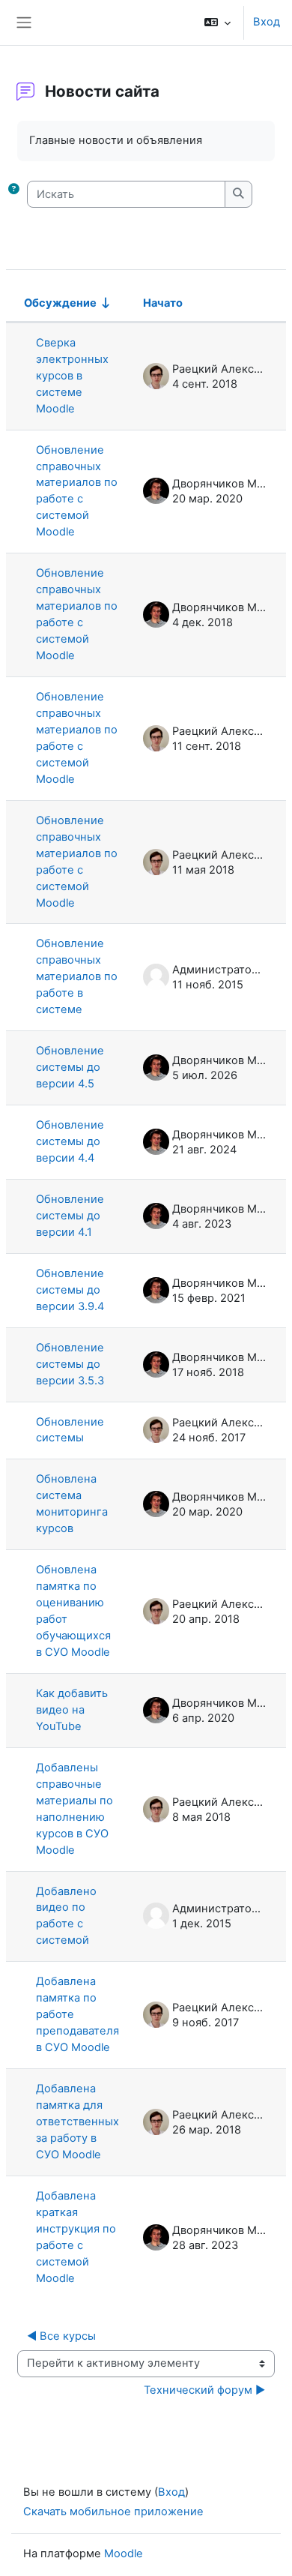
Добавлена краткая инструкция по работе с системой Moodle (76, 2237)
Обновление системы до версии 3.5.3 (70, 1364)
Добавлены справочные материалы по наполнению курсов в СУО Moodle (74, 1809)
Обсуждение (60, 303)
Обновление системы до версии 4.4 (70, 1141)
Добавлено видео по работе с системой (66, 1916)
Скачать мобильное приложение (113, 2512)
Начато (163, 303)
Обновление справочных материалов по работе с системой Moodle (77, 491)
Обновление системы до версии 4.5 (70, 1067)
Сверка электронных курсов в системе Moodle (72, 376)
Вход (267, 22)
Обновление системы (70, 1430)
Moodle (124, 2554)
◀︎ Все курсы (61, 2336)
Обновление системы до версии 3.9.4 (70, 1290)
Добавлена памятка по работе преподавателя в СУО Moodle (77, 2014)
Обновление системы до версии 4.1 (70, 1216)
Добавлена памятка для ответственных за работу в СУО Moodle (77, 2122)
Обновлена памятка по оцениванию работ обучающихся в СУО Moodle (73, 1611)
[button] (218, 22)
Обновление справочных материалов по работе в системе (77, 976)
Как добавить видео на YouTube (72, 1710)
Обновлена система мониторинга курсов (72, 1504)
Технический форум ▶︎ (204, 2390)
